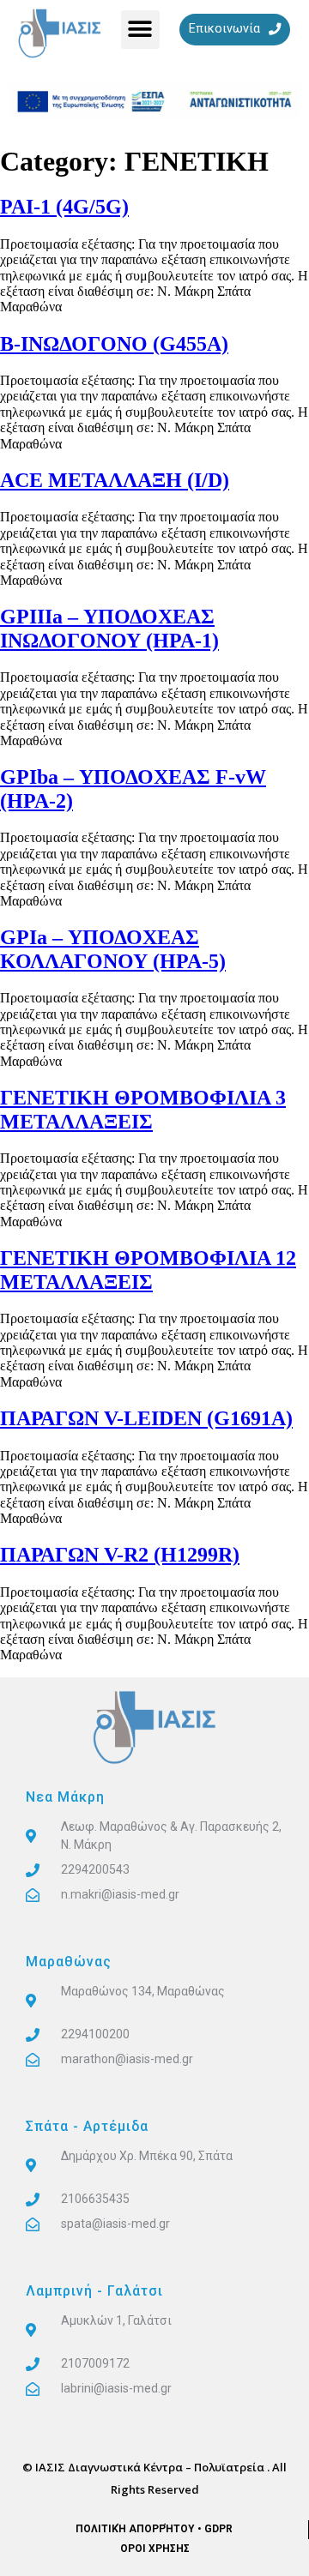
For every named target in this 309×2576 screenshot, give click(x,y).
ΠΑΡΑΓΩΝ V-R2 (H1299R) (120, 1555)
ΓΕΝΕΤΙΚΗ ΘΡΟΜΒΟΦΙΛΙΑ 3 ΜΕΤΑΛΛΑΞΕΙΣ (143, 1110)
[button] (140, 30)
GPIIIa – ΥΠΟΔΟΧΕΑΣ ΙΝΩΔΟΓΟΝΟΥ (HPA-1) (109, 629)
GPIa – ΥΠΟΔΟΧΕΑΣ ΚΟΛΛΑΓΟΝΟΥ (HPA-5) (113, 949)
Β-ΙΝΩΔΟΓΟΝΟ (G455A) (114, 344)
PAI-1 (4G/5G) (64, 207)
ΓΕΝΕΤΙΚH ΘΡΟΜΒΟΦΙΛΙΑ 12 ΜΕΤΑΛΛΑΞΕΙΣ (148, 1270)
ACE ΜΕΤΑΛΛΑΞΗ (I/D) (115, 480)
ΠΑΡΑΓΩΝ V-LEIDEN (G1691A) (146, 1418)
